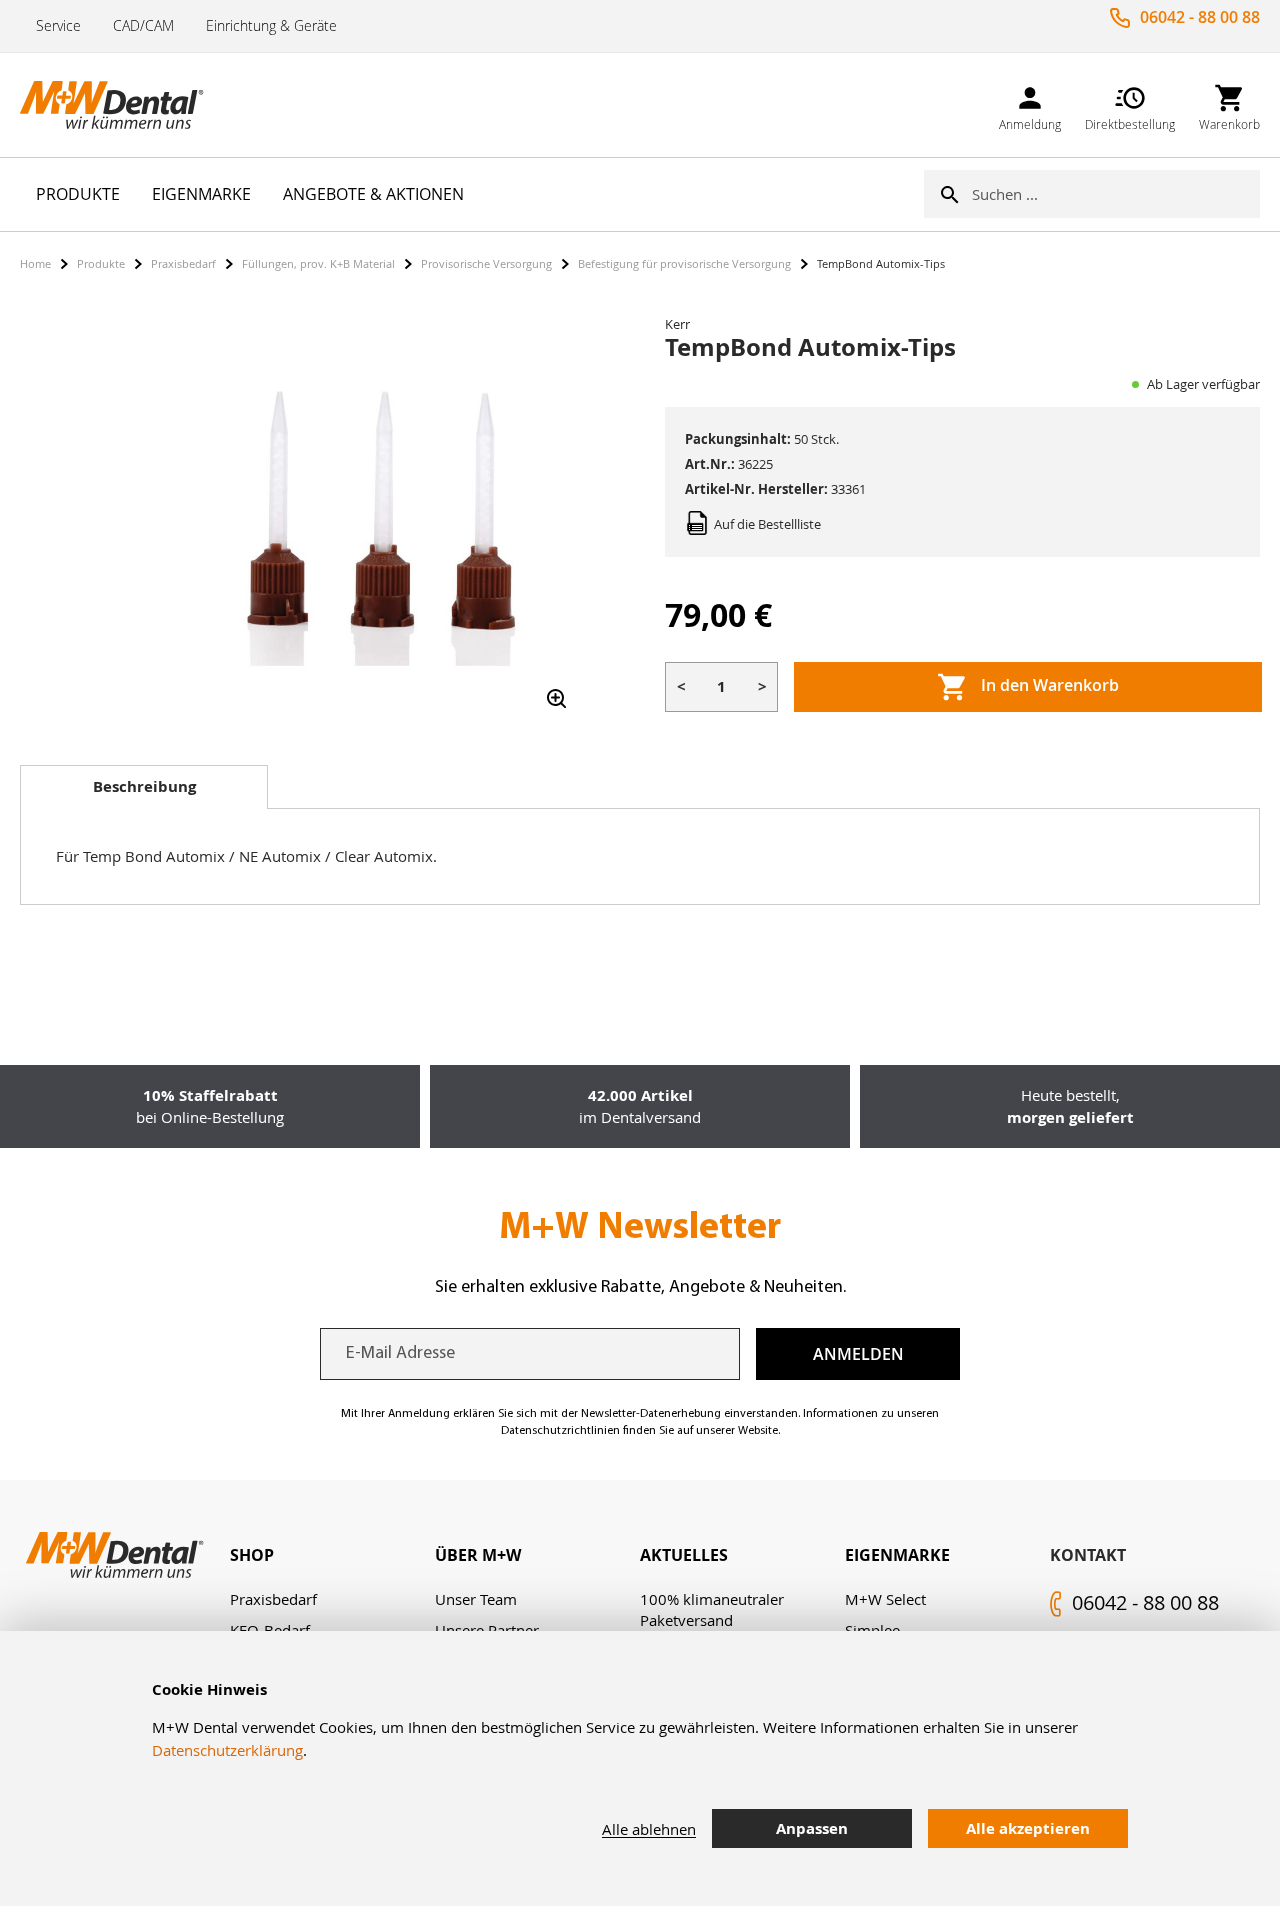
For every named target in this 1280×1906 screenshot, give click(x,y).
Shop (252, 1555)
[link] (1030, 104)
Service (58, 25)
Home (35, 263)
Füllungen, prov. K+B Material (318, 263)
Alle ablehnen (649, 1829)
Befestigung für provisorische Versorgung (684, 263)
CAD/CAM (143, 25)
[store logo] (120, 105)
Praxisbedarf (183, 263)
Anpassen (812, 1828)
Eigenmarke (897, 1555)
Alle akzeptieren (1028, 1828)
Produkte (101, 263)
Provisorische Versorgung (486, 263)
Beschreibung (144, 786)
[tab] (144, 787)
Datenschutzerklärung (227, 1750)
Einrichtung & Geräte (271, 25)
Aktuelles (684, 1555)
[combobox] (1116, 194)
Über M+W (478, 1555)
